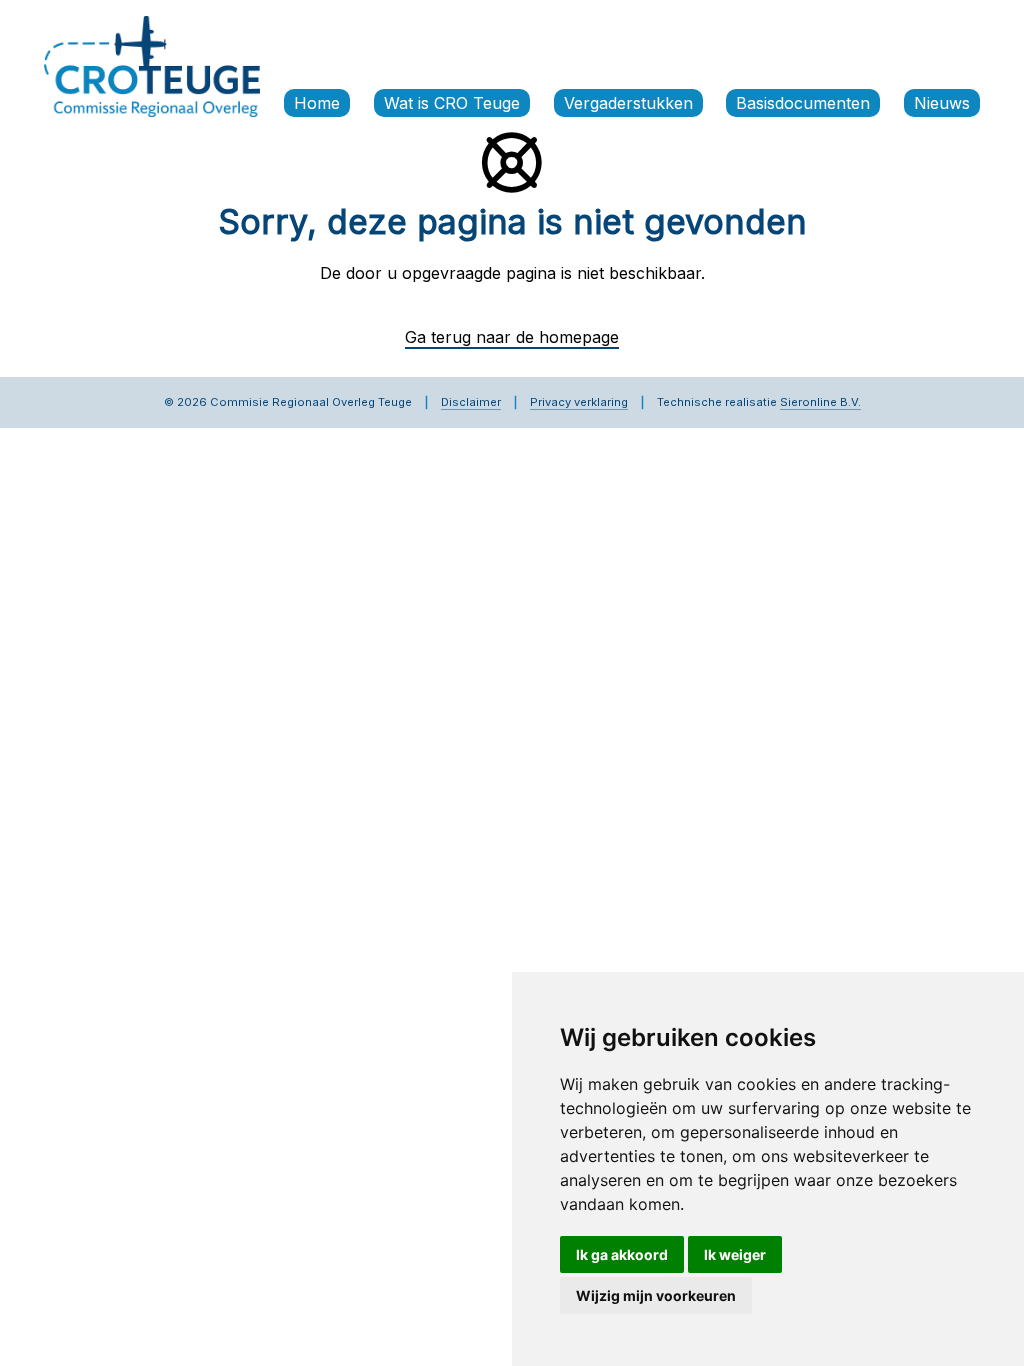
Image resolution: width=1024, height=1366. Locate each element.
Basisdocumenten (803, 103)
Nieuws (942, 103)
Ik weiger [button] (735, 1254)
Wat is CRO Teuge (452, 103)
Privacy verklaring (579, 402)
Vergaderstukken (628, 103)
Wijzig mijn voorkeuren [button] (656, 1295)
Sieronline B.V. (820, 402)
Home (317, 103)
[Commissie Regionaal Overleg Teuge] (152, 65)
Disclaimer (471, 402)
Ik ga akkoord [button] (622, 1254)
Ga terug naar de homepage (512, 337)
